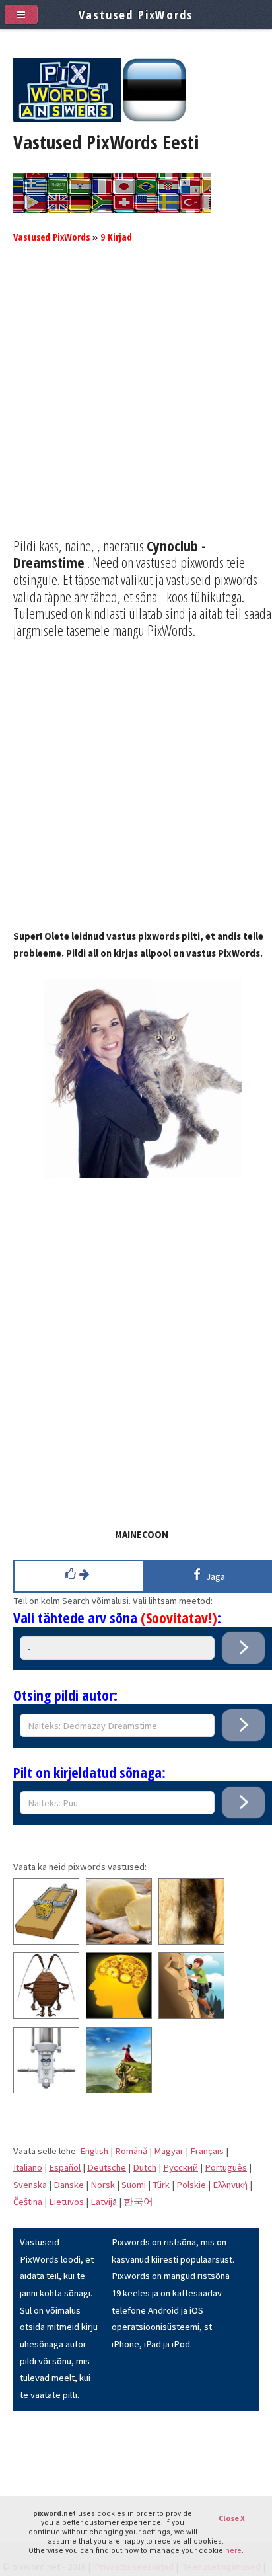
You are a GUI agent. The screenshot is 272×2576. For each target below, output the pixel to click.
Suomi (134, 2185)
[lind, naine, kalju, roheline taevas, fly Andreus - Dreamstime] (119, 2090)
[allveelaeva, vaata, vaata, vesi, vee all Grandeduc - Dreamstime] (46, 2090)
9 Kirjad (116, 237)
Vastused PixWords (51, 237)
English (94, 2151)
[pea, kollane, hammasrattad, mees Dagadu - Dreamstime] (119, 2015)
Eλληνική (230, 2185)
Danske (69, 2185)
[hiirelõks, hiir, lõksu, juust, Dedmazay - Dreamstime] (46, 1941)
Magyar (169, 2151)
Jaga (214, 1576)
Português (226, 2167)
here (233, 2551)
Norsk (103, 2185)
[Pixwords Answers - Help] (67, 118)
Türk (161, 2185)
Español (65, 2167)
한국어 (138, 2202)
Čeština (28, 2202)
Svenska (30, 2185)
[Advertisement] (136, 401)
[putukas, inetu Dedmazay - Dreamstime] (46, 2015)
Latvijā (104, 2202)
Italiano (28, 2167)
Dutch (145, 2167)
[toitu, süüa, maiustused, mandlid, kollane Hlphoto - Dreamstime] (119, 1941)
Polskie (191, 2185)
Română (131, 2151)
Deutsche (107, 2167)
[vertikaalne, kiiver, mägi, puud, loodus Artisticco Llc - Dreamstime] (191, 2015)
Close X (232, 2518)
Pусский (181, 2167)
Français (207, 2151)
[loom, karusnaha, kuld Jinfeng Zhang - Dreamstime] (191, 1941)
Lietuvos (66, 2202)
